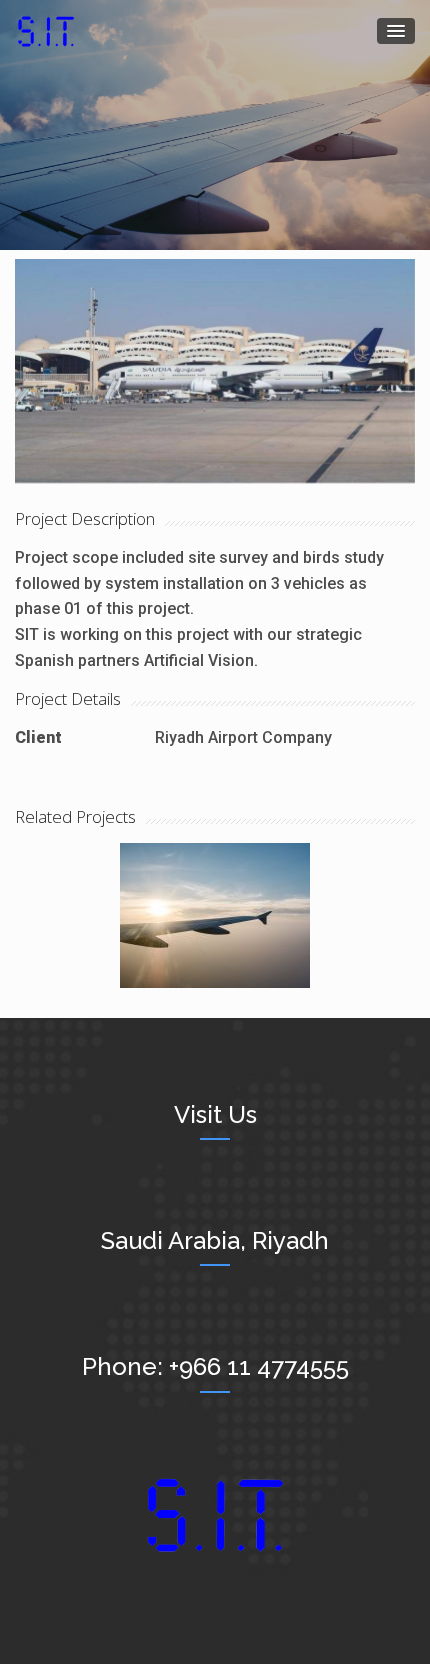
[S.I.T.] (46, 31)
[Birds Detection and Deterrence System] (215, 369)
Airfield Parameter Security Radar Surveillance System (215, 892)
